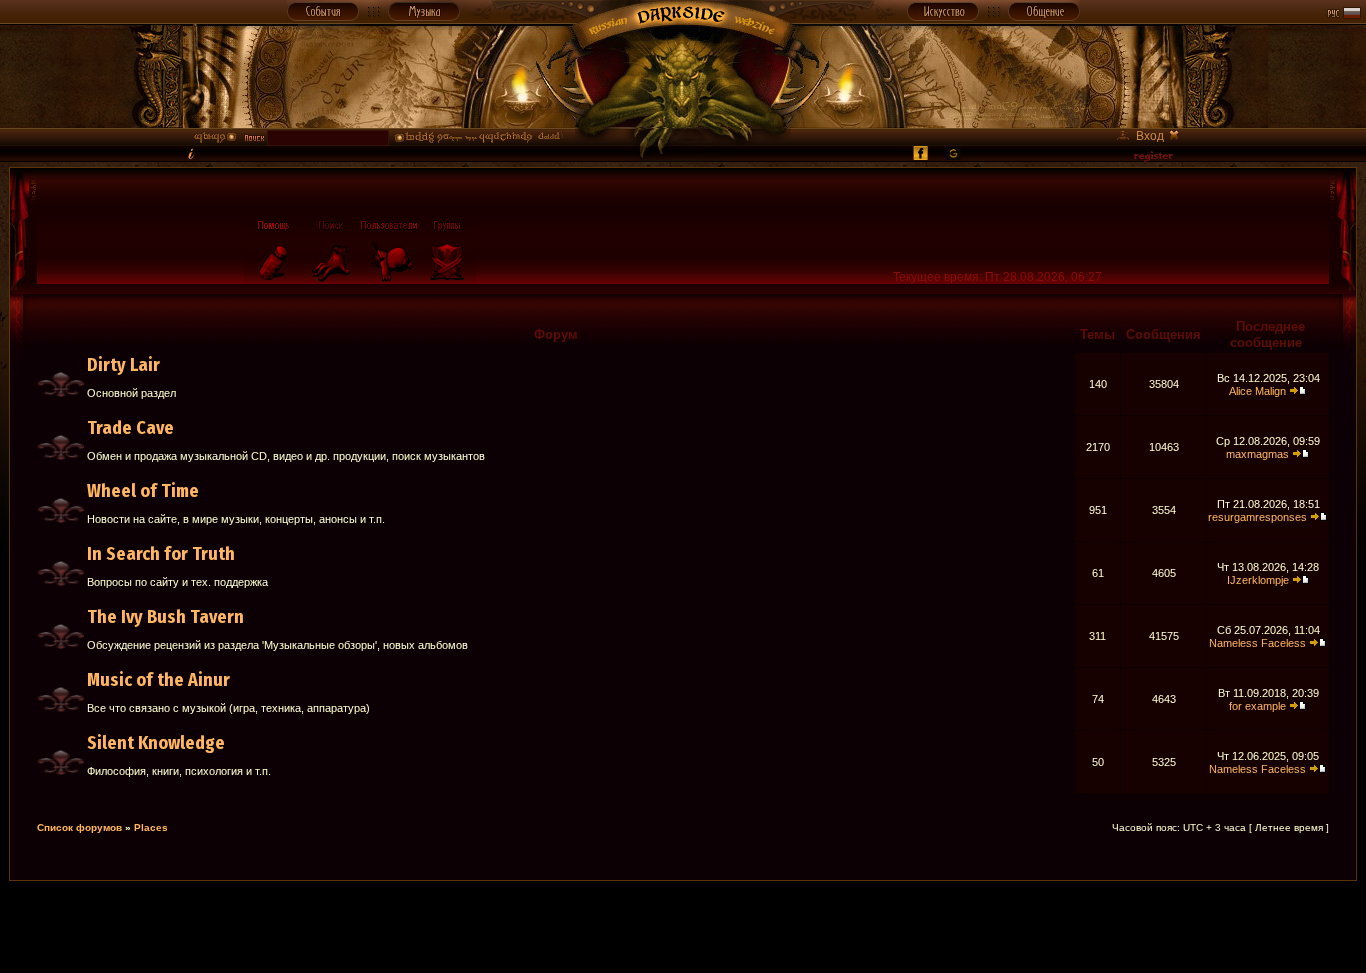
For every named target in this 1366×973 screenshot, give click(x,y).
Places (151, 827)
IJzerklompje (1258, 580)
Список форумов (79, 827)
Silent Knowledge (156, 743)
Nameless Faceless (1257, 643)
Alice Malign (1257, 391)
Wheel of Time (143, 491)
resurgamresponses (1257, 517)
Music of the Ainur (158, 680)
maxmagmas (1257, 454)
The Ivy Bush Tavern (165, 617)
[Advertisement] (683, 926)
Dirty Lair (123, 365)
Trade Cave (130, 428)
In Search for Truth (161, 554)
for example (1257, 706)
